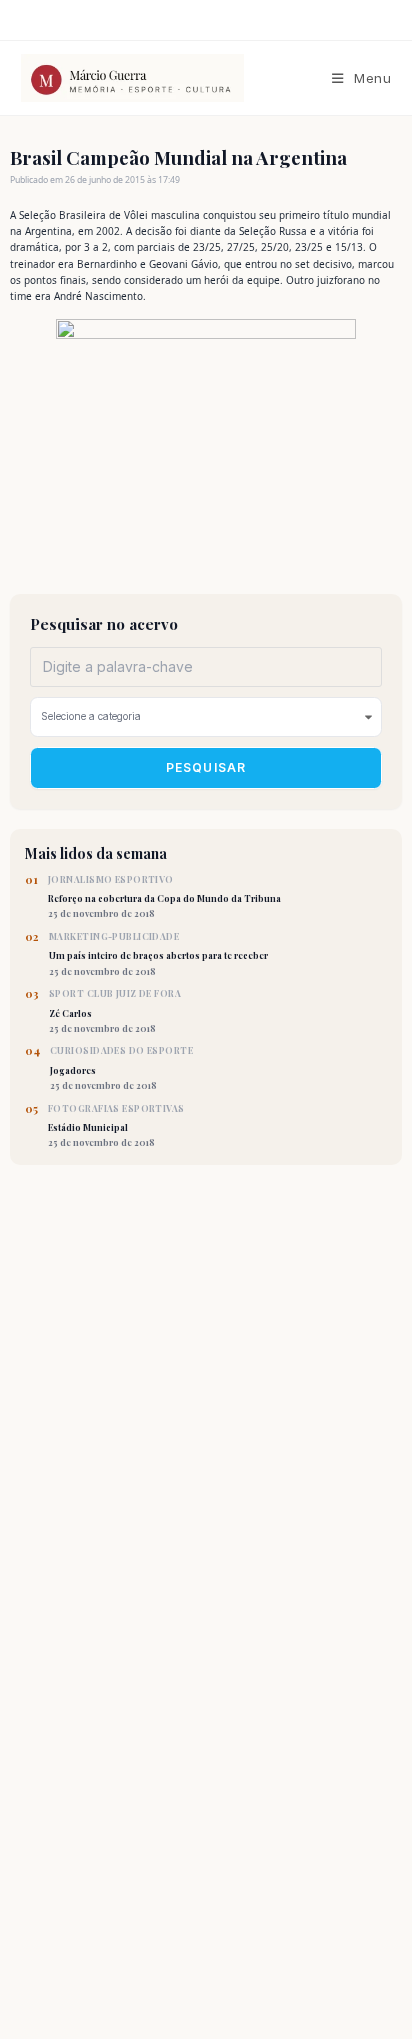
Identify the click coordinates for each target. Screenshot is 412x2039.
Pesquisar (206, 767)
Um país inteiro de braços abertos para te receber (158, 954)
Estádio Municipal (116, 1126)
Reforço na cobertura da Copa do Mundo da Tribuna (164, 897)
